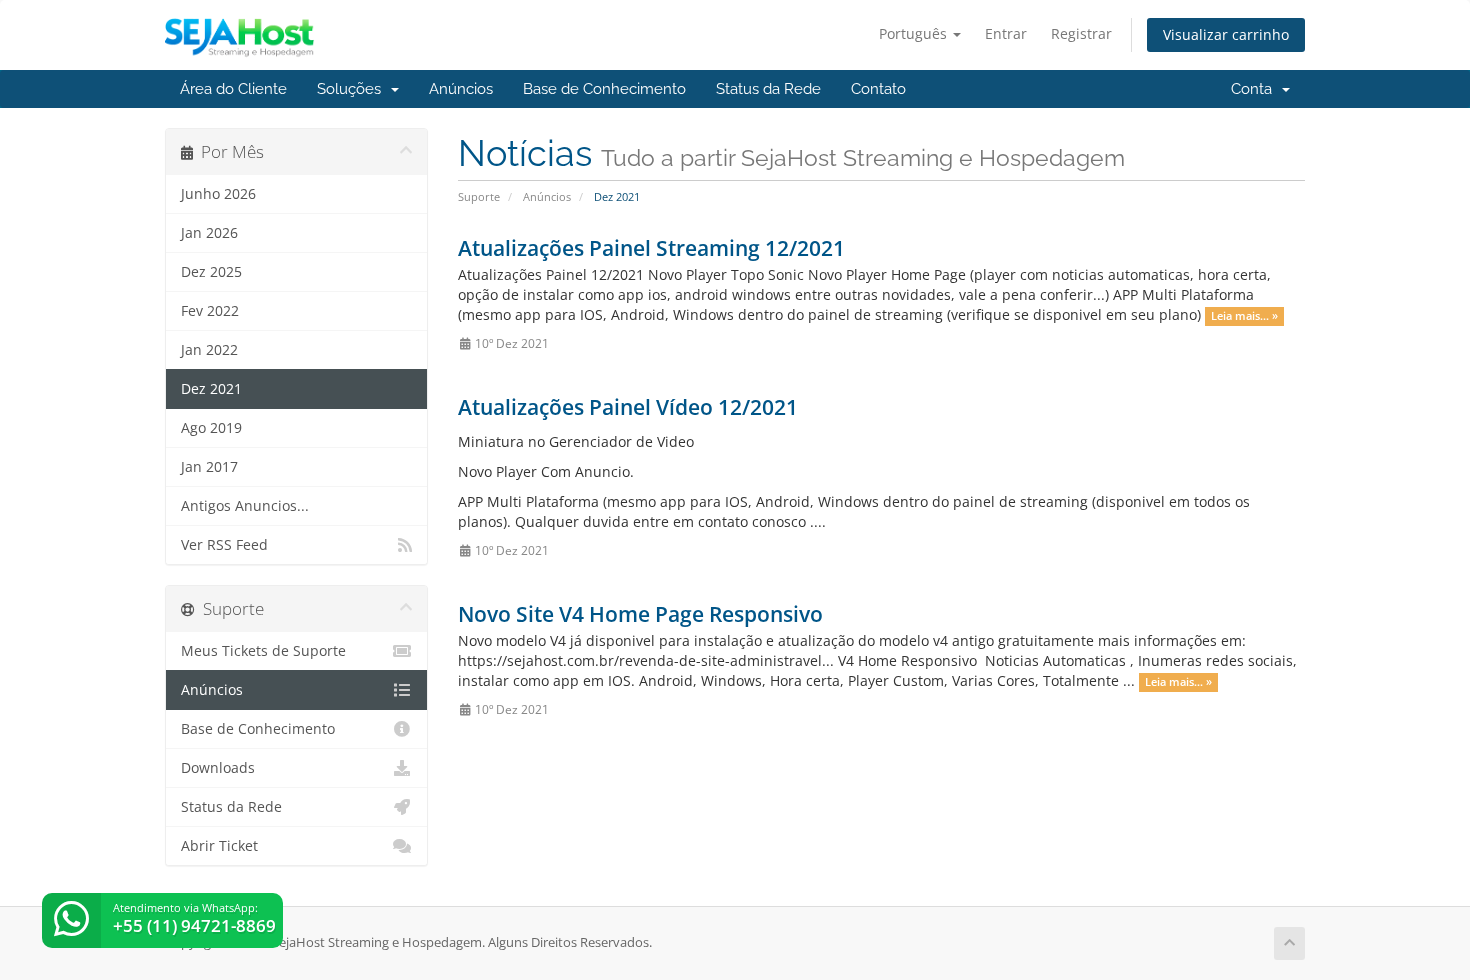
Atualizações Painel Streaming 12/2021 (651, 248)
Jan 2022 (209, 350)
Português (915, 33)
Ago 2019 (211, 428)
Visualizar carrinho (1226, 34)
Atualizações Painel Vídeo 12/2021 (628, 407)
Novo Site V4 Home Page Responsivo (640, 614)
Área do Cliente (233, 89)
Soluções (353, 89)
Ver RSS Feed (224, 545)
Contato (878, 89)
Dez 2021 (211, 389)
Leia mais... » (1244, 316)
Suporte (479, 196)
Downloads (218, 768)
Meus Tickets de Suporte (263, 651)
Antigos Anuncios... (245, 506)
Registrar (1081, 33)
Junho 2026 (218, 194)
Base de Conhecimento (604, 89)
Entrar (1006, 33)
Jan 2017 (209, 467)
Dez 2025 (211, 272)
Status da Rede (768, 89)
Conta (1255, 89)
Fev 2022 (210, 311)
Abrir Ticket (219, 846)
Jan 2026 (209, 233)
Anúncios (461, 89)
